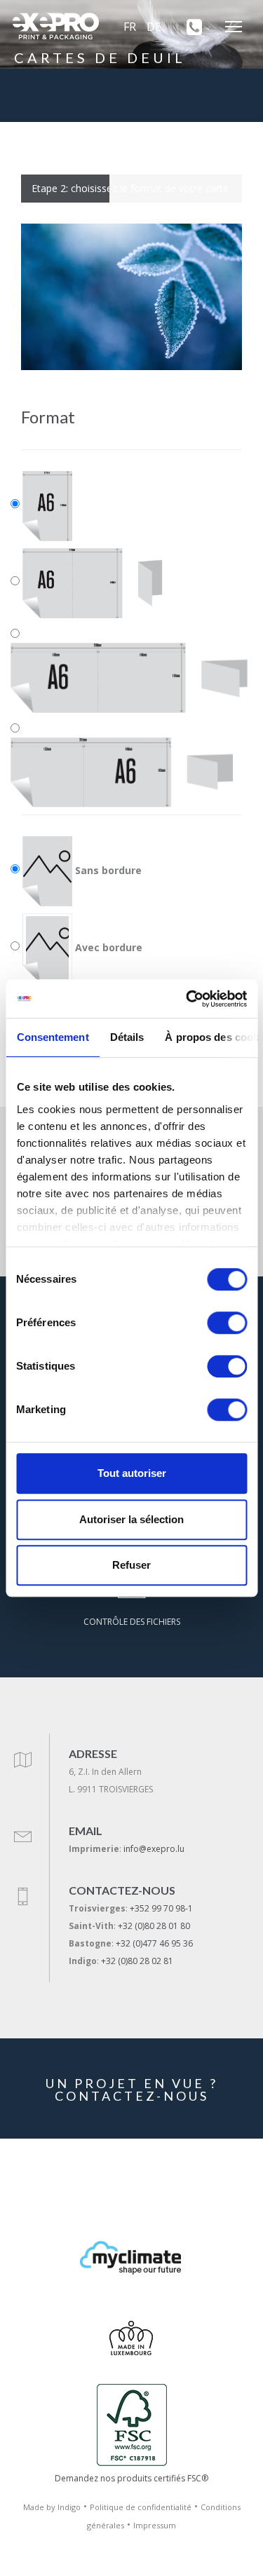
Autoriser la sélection (131, 1519)
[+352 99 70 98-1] (189, 27)
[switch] (227, 1323)
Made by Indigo (52, 2507)
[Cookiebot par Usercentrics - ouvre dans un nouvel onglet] (187, 999)
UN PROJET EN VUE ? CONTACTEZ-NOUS (132, 2090)
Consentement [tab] (52, 1037)
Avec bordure (107, 947)
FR (130, 27)
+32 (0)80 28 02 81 (137, 1961)
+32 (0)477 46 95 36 (154, 1943)
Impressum (155, 2525)
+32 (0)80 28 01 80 (154, 1926)
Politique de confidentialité (141, 2507)
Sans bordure (107, 870)
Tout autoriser (132, 1473)
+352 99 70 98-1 (161, 1908)
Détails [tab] (127, 1037)
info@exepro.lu (154, 1849)
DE (154, 27)
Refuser (131, 1565)
